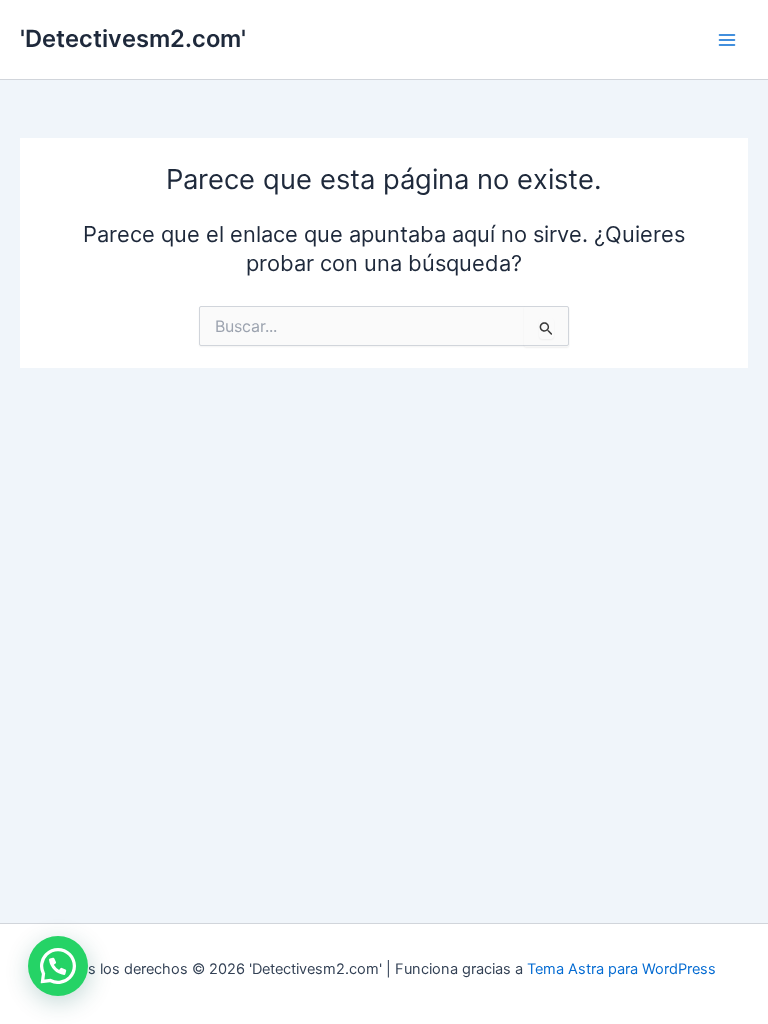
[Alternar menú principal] (727, 40)
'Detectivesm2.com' (133, 38)
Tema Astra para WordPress (621, 969)
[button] (58, 966)
